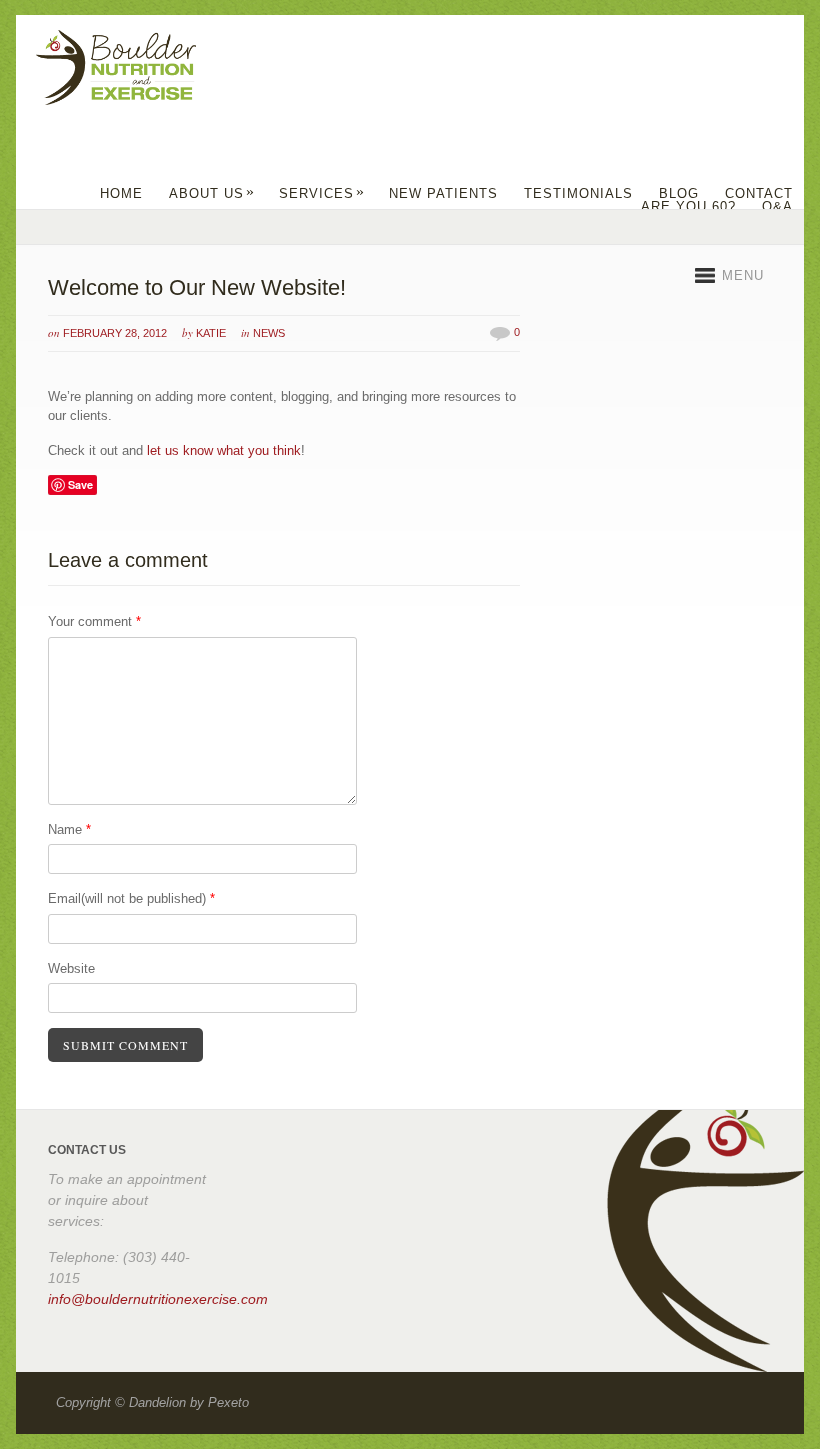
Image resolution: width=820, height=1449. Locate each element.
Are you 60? (688, 206)
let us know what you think (224, 450)
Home (121, 193)
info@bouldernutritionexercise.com (158, 1299)
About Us (212, 193)
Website (71, 968)
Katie (211, 333)
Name (69, 829)
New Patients (443, 193)
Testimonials (578, 193)
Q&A (777, 206)
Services (322, 193)
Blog (679, 193)
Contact (759, 193)
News (269, 333)
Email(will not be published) (131, 898)
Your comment (94, 621)
